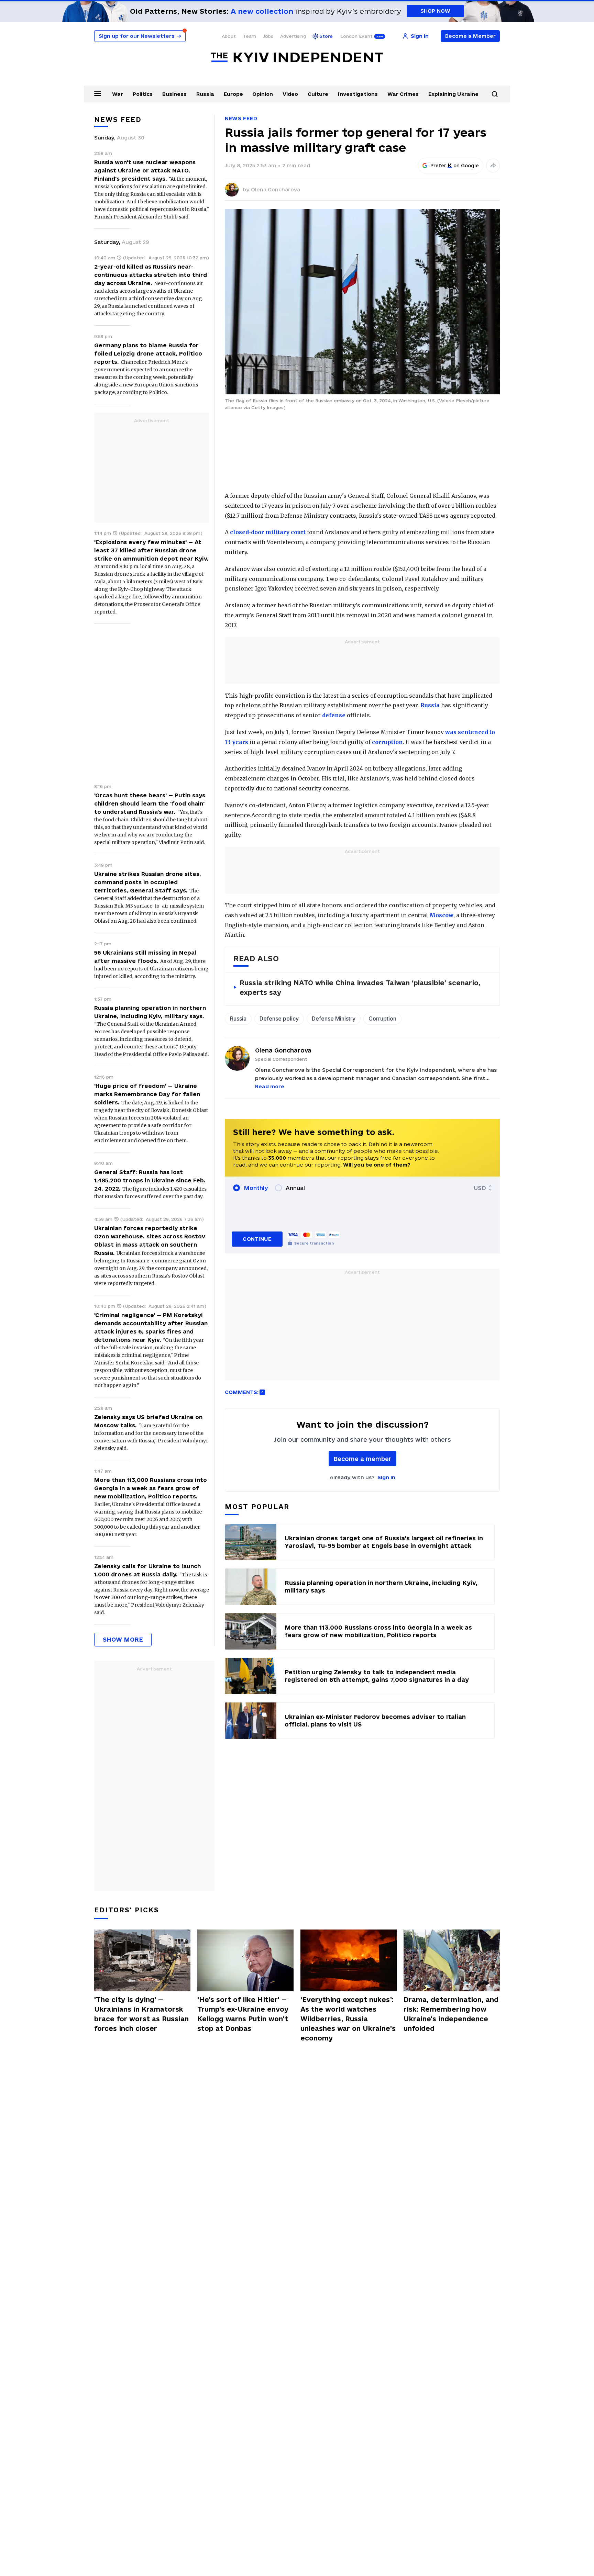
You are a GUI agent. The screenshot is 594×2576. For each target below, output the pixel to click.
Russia (205, 94)
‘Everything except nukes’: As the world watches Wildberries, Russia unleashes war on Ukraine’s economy (348, 2019)
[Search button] (495, 94)
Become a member (362, 1459)
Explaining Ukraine (453, 94)
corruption (387, 742)
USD (480, 1188)
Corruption (382, 1019)
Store (326, 36)
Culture (318, 94)
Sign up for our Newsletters (140, 36)
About (229, 36)
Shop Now (435, 11)
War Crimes (403, 94)
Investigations (358, 94)
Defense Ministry (334, 1019)
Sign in (386, 1477)
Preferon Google (455, 166)
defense (334, 715)
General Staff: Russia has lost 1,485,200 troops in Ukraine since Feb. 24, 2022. (150, 1180)
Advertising (293, 36)
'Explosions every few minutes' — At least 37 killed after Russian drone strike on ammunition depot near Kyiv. (151, 550)
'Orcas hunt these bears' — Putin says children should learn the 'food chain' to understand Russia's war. (150, 803)
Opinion (263, 94)
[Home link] (297, 58)
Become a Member (470, 36)
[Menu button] (98, 93)
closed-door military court (268, 532)
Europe (233, 94)
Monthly (256, 1188)
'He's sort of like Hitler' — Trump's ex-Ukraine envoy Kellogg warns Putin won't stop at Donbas (243, 2014)
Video (290, 94)
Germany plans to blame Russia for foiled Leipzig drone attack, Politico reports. (148, 353)
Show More (123, 1639)
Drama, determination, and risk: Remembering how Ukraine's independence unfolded (451, 2014)
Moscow (441, 915)
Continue (257, 1239)
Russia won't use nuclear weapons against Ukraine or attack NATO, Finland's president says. (145, 170)
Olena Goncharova (276, 189)
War (118, 94)
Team (249, 36)
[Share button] (493, 166)
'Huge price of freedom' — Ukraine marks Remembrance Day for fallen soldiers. (147, 1094)
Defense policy (279, 1019)
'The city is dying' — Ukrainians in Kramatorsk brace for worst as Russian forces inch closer (141, 2014)
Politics (143, 94)
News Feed (241, 118)
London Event (356, 36)
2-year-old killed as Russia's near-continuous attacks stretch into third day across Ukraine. (151, 275)
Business (174, 94)
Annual (295, 1188)
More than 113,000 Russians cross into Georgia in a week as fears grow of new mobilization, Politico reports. (151, 1488)
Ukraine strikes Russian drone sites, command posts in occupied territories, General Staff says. (148, 882)
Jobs (268, 36)
